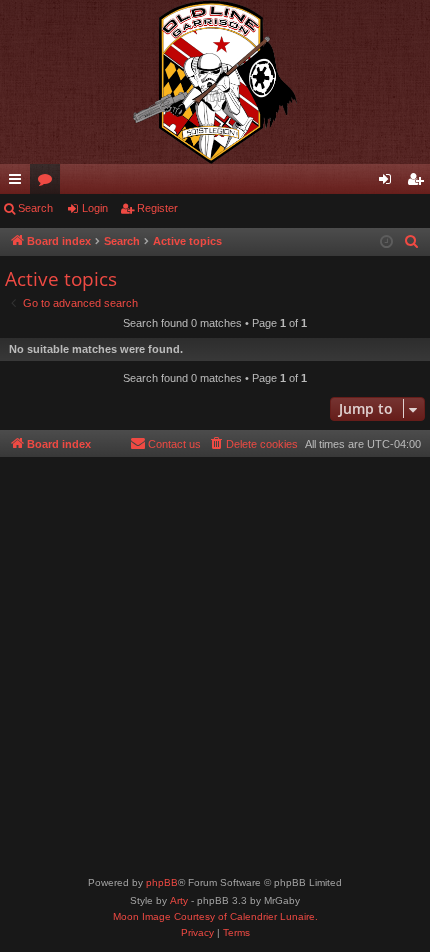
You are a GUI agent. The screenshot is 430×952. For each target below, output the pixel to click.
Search (35, 208)
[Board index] (215, 82)
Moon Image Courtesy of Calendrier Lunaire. (215, 916)
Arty (179, 900)
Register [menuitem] (419, 183)
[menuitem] (412, 242)
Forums (49, 183)
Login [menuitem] (389, 183)
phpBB (162, 882)
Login (95, 208)
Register (157, 208)
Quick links (19, 183)
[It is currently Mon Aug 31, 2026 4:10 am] (386, 242)
